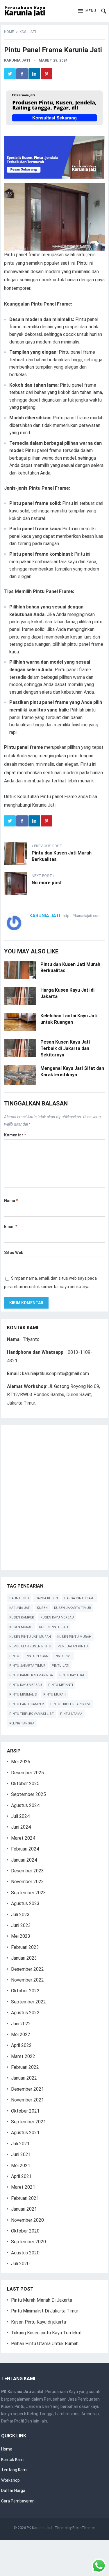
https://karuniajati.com (82, 916)
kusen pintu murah (74, 1637)
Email (11, 1227)
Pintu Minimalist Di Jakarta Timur (45, 2311)
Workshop (10, 2480)
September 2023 (28, 1893)
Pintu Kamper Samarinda (31, 1675)
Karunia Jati (17, 60)
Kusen (42, 1608)
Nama (11, 1201)
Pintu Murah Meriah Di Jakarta (42, 2300)
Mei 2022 (21, 2035)
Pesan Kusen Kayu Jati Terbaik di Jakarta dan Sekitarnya (65, 1048)
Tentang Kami (14, 2470)
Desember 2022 (27, 1969)
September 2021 (28, 2122)
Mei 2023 (21, 1936)
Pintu (14, 1656)
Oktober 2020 (25, 2231)
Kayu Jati (28, 32)
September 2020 (28, 2242)
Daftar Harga (13, 2490)
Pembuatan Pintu (73, 1646)
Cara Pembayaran (18, 2501)
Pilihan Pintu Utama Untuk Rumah (45, 2344)
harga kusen (47, 1598)
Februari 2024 (25, 1849)
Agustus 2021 (25, 2133)
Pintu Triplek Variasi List (32, 1714)
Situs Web (14, 1253)
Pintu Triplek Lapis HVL (71, 1704)
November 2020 (27, 2220)
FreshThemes (84, 2528)
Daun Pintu (19, 1598)
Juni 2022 (21, 2024)
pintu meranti (61, 1685)
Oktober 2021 (25, 2111)
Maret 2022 (23, 2056)
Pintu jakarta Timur (27, 1666)
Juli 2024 (20, 1816)
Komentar (15, 1135)
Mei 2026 (21, 1762)
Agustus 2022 (25, 2013)
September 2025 (28, 1794)
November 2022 (27, 1980)
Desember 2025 (27, 1773)
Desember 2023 (27, 1871)
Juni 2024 (21, 1827)
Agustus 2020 (25, 2253)
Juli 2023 (20, 1915)
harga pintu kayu (79, 1598)
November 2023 (27, 1882)
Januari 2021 (24, 2209)
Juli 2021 (20, 2144)
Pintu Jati (60, 1666)
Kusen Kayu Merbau (57, 1617)
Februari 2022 (25, 2067)
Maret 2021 (23, 2187)
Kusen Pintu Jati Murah (30, 1637)
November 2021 (27, 2100)
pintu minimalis (23, 1695)
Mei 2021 (21, 2166)
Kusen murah (21, 1627)
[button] (87, 11)
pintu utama (71, 1714)
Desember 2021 (27, 2089)
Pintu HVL (63, 1656)
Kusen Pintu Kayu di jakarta (39, 2322)
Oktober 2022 (25, 1991)
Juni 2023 (21, 1925)
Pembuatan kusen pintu (30, 1646)
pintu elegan (37, 1656)
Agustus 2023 (25, 1903)
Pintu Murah (54, 1695)
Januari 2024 (24, 1860)
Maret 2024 (23, 1838)
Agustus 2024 (25, 1805)
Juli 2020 (20, 2264)
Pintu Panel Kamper (27, 1704)
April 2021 (21, 2176)
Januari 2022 (24, 2078)
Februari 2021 (25, 2198)
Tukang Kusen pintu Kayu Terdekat (47, 2333)
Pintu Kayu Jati (72, 1675)
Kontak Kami (13, 2460)
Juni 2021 (21, 2154)
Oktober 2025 (25, 1784)
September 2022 (28, 2002)
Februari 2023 (25, 1947)
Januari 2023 (24, 1958)
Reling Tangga (22, 1723)
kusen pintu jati (53, 1627)
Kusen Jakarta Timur (73, 1608)
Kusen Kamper (22, 1617)
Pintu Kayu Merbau (26, 1685)
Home (9, 32)
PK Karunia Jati (39, 2528)
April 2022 (21, 2045)
